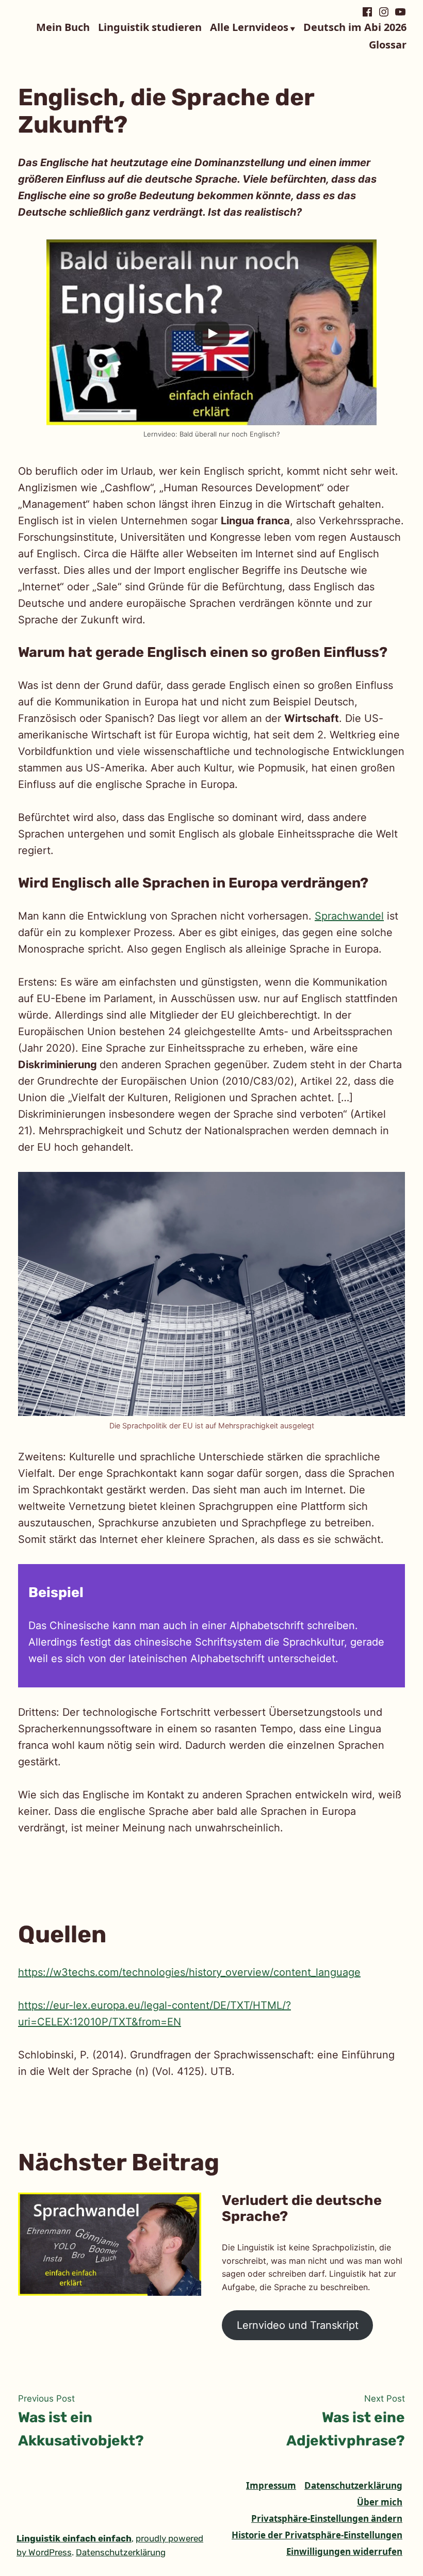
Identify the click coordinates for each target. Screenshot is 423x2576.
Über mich (380, 2502)
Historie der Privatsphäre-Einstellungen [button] (317, 2535)
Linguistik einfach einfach (74, 2538)
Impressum (271, 2485)
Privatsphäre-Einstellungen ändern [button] (327, 2518)
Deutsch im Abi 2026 (355, 28)
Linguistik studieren (150, 28)
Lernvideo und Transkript (298, 2325)
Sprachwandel (349, 916)
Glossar (388, 45)
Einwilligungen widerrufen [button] (344, 2551)
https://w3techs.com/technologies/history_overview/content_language (189, 1972)
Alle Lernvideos (249, 28)
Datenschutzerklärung (353, 2485)
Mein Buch (63, 28)
